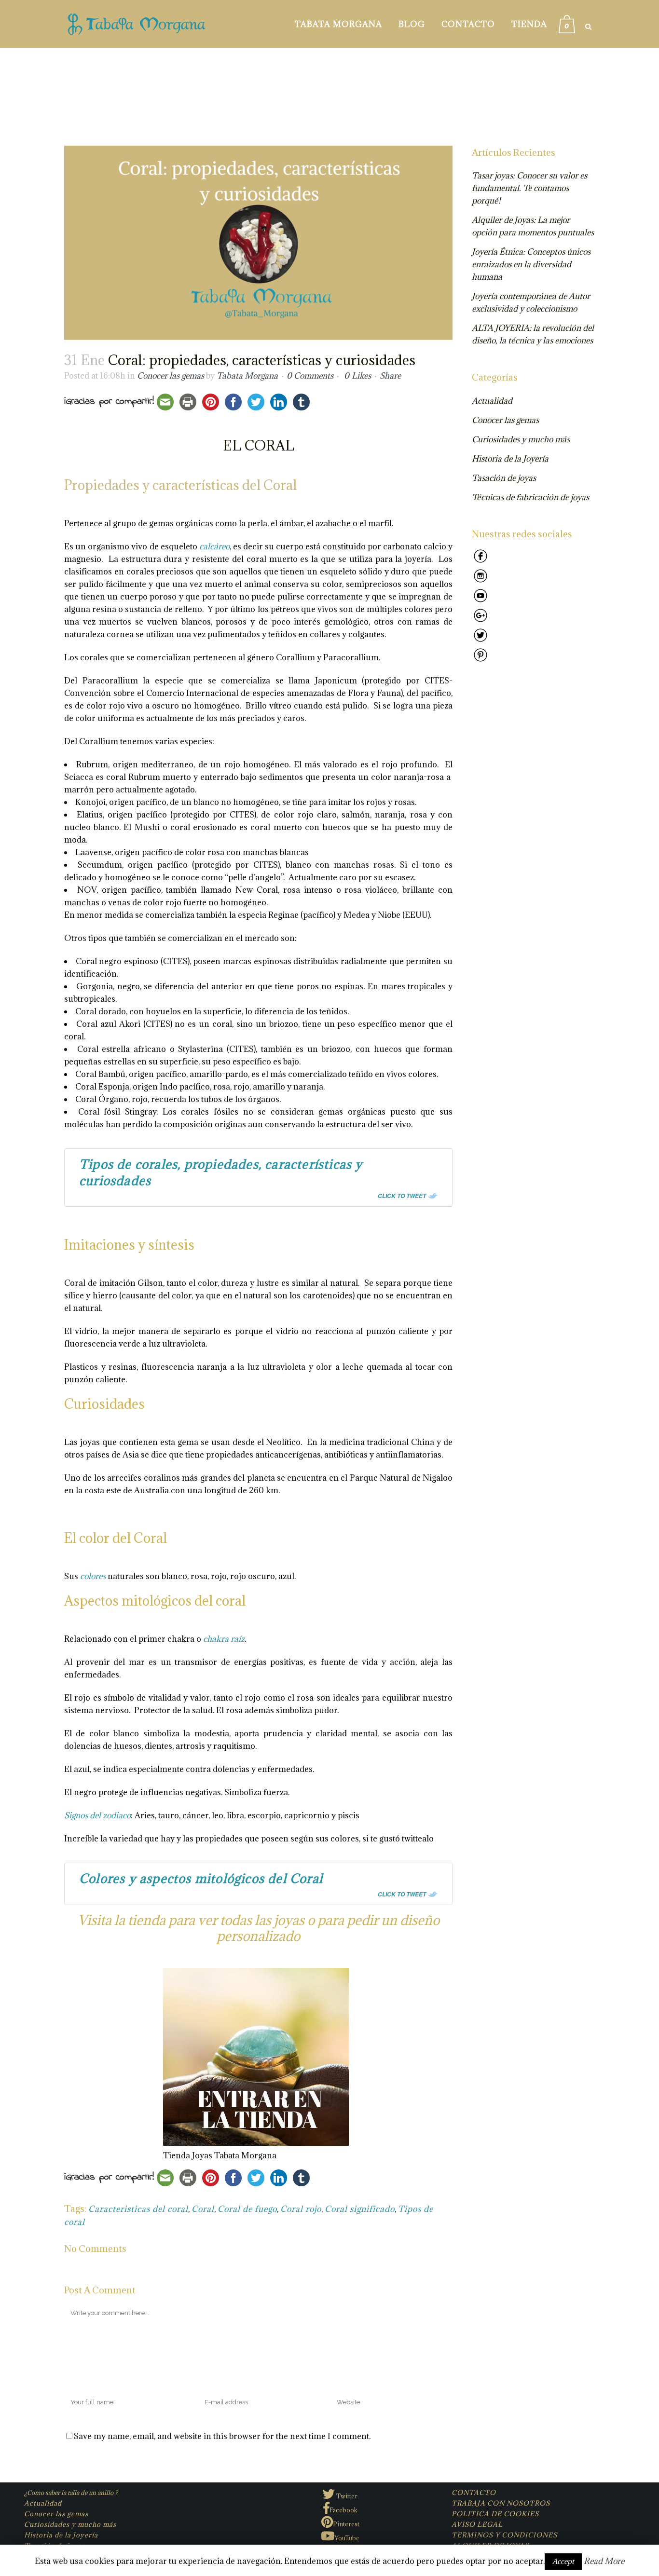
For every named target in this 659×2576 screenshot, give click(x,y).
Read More (604, 2561)
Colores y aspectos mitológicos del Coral (201, 1878)
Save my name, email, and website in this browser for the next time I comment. (222, 2436)
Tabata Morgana (247, 376)
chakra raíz (224, 1639)
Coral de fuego (247, 2209)
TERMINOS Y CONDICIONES (504, 2535)
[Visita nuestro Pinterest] (481, 661)
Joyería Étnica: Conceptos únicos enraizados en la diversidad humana (531, 264)
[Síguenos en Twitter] (481, 641)
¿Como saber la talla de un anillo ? (71, 2493)
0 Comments (310, 376)
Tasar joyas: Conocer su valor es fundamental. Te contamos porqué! (529, 188)
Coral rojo (301, 2209)
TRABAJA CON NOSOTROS (501, 2503)
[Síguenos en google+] (481, 621)
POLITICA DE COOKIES (495, 2514)
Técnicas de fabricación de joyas (530, 497)
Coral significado (360, 2209)
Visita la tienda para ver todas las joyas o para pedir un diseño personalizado (259, 1928)
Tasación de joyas (504, 478)
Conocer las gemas (171, 376)
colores (93, 1576)
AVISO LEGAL (477, 2524)
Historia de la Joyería (510, 459)
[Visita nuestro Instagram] (481, 582)
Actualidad (492, 401)
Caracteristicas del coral (138, 2209)
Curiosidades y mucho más (521, 439)
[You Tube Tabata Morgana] (481, 601)
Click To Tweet (402, 1196)
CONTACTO (474, 2493)
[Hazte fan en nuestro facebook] (481, 562)
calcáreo (214, 546)
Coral (203, 2209)
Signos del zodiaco (97, 1815)
